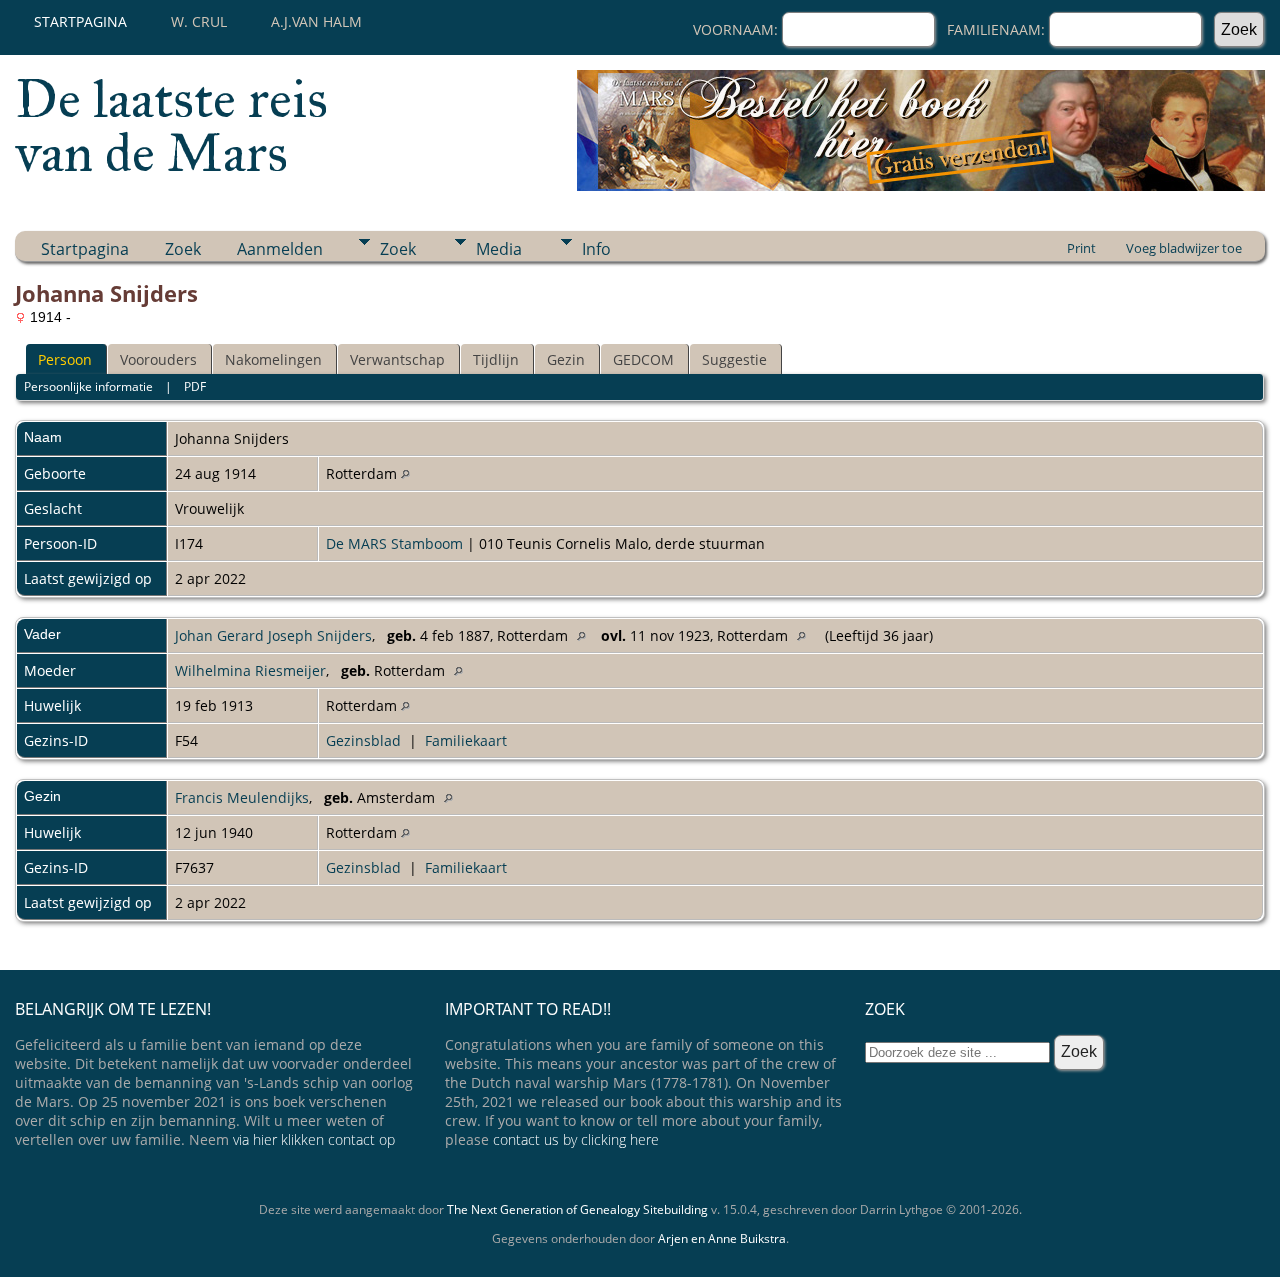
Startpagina (80, 21)
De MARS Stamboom (394, 543)
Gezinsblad (363, 740)
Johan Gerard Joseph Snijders (273, 635)
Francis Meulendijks (242, 797)
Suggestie (734, 359)
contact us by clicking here (576, 1139)
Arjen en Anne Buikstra (722, 1238)
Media (499, 249)
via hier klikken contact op (314, 1139)
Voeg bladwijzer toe (1184, 248)
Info (596, 249)
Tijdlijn (496, 359)
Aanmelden (280, 249)
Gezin (566, 359)
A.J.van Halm (316, 21)
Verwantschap (397, 359)
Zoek (183, 249)
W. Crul (199, 21)
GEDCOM (643, 359)
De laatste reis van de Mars (171, 126)
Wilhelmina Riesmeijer (250, 670)
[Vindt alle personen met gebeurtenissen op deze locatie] (405, 473)
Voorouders (158, 359)
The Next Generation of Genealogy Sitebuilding (577, 1209)
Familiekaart (466, 740)
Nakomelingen (273, 359)
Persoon (65, 359)
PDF (195, 386)
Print (1081, 248)
